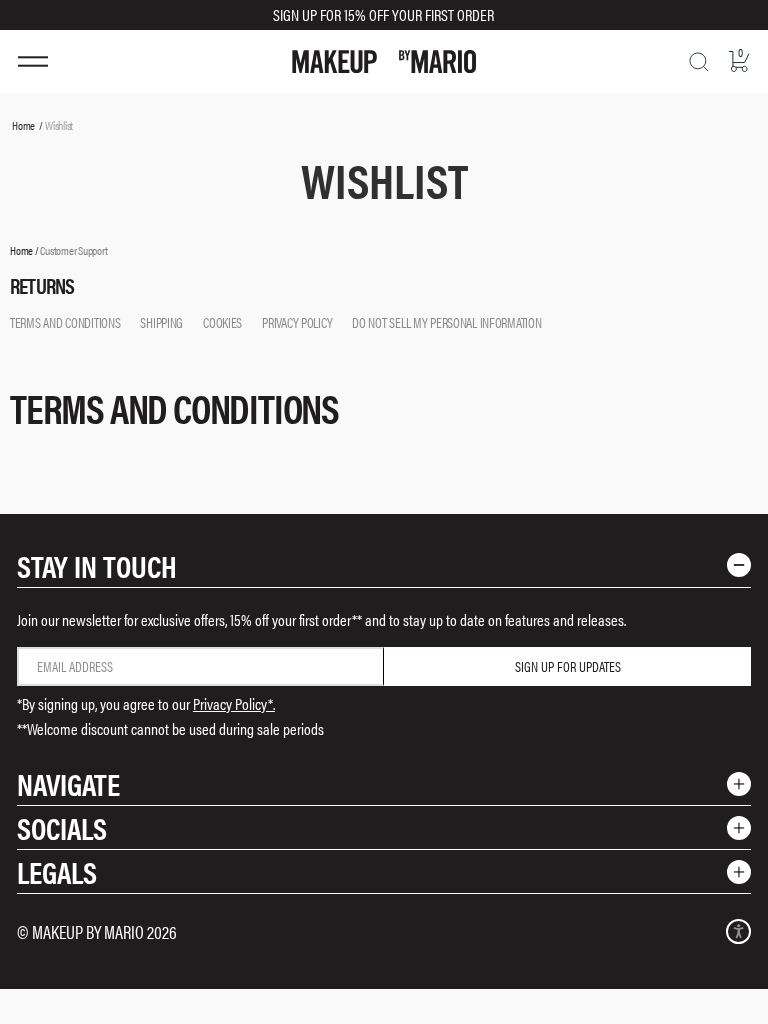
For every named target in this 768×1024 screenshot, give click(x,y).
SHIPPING (161, 322)
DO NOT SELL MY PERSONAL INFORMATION (446, 322)
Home (23, 125)
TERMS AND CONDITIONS (65, 322)
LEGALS (57, 871)
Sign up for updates (568, 666)
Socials (62, 827)
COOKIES (222, 322)
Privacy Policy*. (234, 703)
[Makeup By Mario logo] (384, 61)
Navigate (68, 783)
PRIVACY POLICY (297, 322)
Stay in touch (97, 565)
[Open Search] (699, 62)
